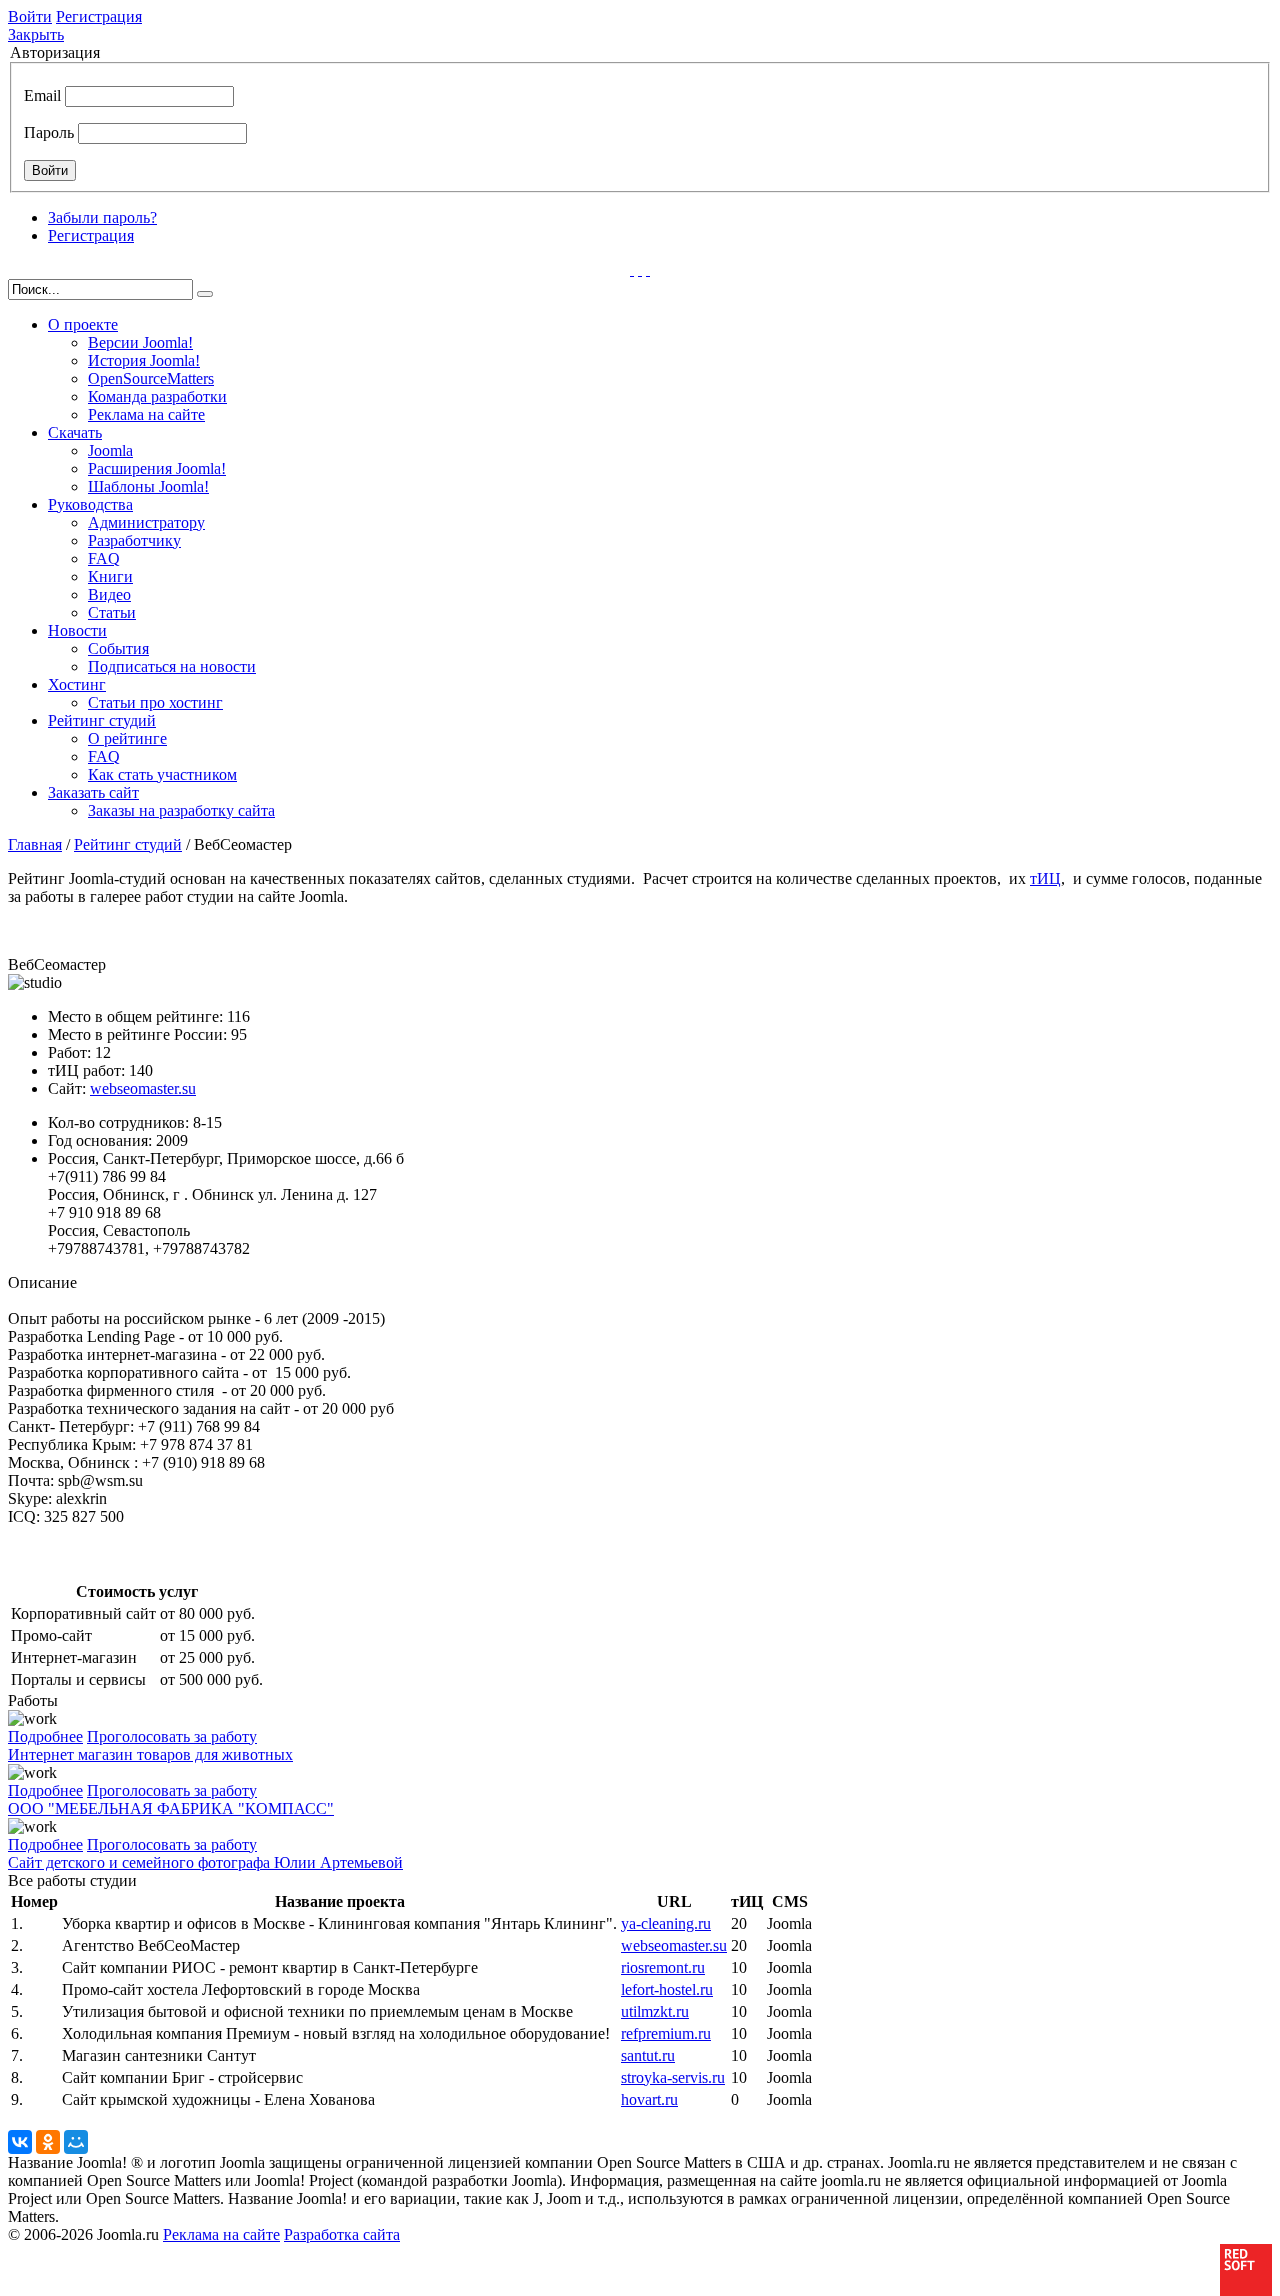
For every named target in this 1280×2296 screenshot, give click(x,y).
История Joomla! (144, 360)
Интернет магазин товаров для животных (150, 1754)
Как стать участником (162, 774)
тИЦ (1045, 878)
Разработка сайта (342, 2234)
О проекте (83, 324)
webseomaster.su (143, 1088)
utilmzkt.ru (655, 2011)
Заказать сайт (93, 792)
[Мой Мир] (76, 2142)
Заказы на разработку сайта (181, 810)
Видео (109, 594)
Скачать (75, 432)
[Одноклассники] (48, 2142)
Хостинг (77, 684)
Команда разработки (157, 396)
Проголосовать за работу (172, 1736)
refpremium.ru (666, 2033)
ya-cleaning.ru (666, 1923)
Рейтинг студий (102, 720)
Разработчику (134, 540)
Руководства (90, 504)
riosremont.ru (663, 1967)
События (118, 648)
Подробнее (45, 1736)
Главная (35, 844)
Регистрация (99, 16)
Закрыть (36, 34)
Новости (77, 630)
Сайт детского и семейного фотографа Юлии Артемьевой (205, 1862)
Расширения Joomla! (157, 468)
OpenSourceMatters (151, 378)
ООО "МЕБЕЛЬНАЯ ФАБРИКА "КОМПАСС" (171, 1808)
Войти (30, 16)
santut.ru (648, 2055)
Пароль (49, 132)
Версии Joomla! (140, 342)
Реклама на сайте (146, 414)
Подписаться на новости (172, 666)
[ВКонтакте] (20, 2142)
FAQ (104, 558)
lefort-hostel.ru (667, 1989)
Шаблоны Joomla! (148, 486)
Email (42, 95)
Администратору (146, 522)
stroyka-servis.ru (673, 2077)
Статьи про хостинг (155, 702)
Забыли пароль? (102, 217)
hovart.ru (649, 2099)
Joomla (110, 450)
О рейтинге (127, 738)
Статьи (112, 612)
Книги (110, 576)
